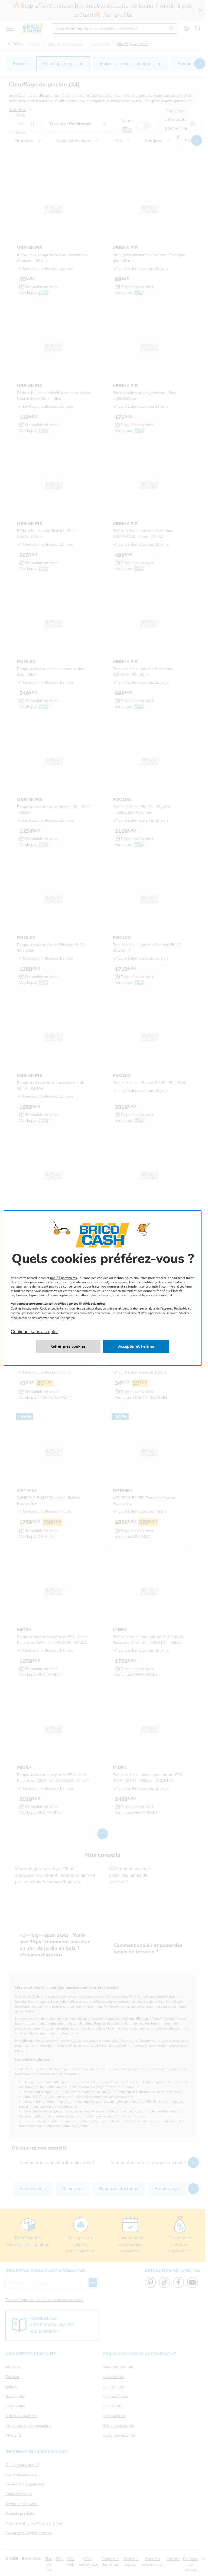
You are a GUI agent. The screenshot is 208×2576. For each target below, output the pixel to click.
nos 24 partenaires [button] (64, 1278)
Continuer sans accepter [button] (34, 1329)
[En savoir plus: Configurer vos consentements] (68, 1346)
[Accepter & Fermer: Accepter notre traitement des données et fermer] (136, 1346)
